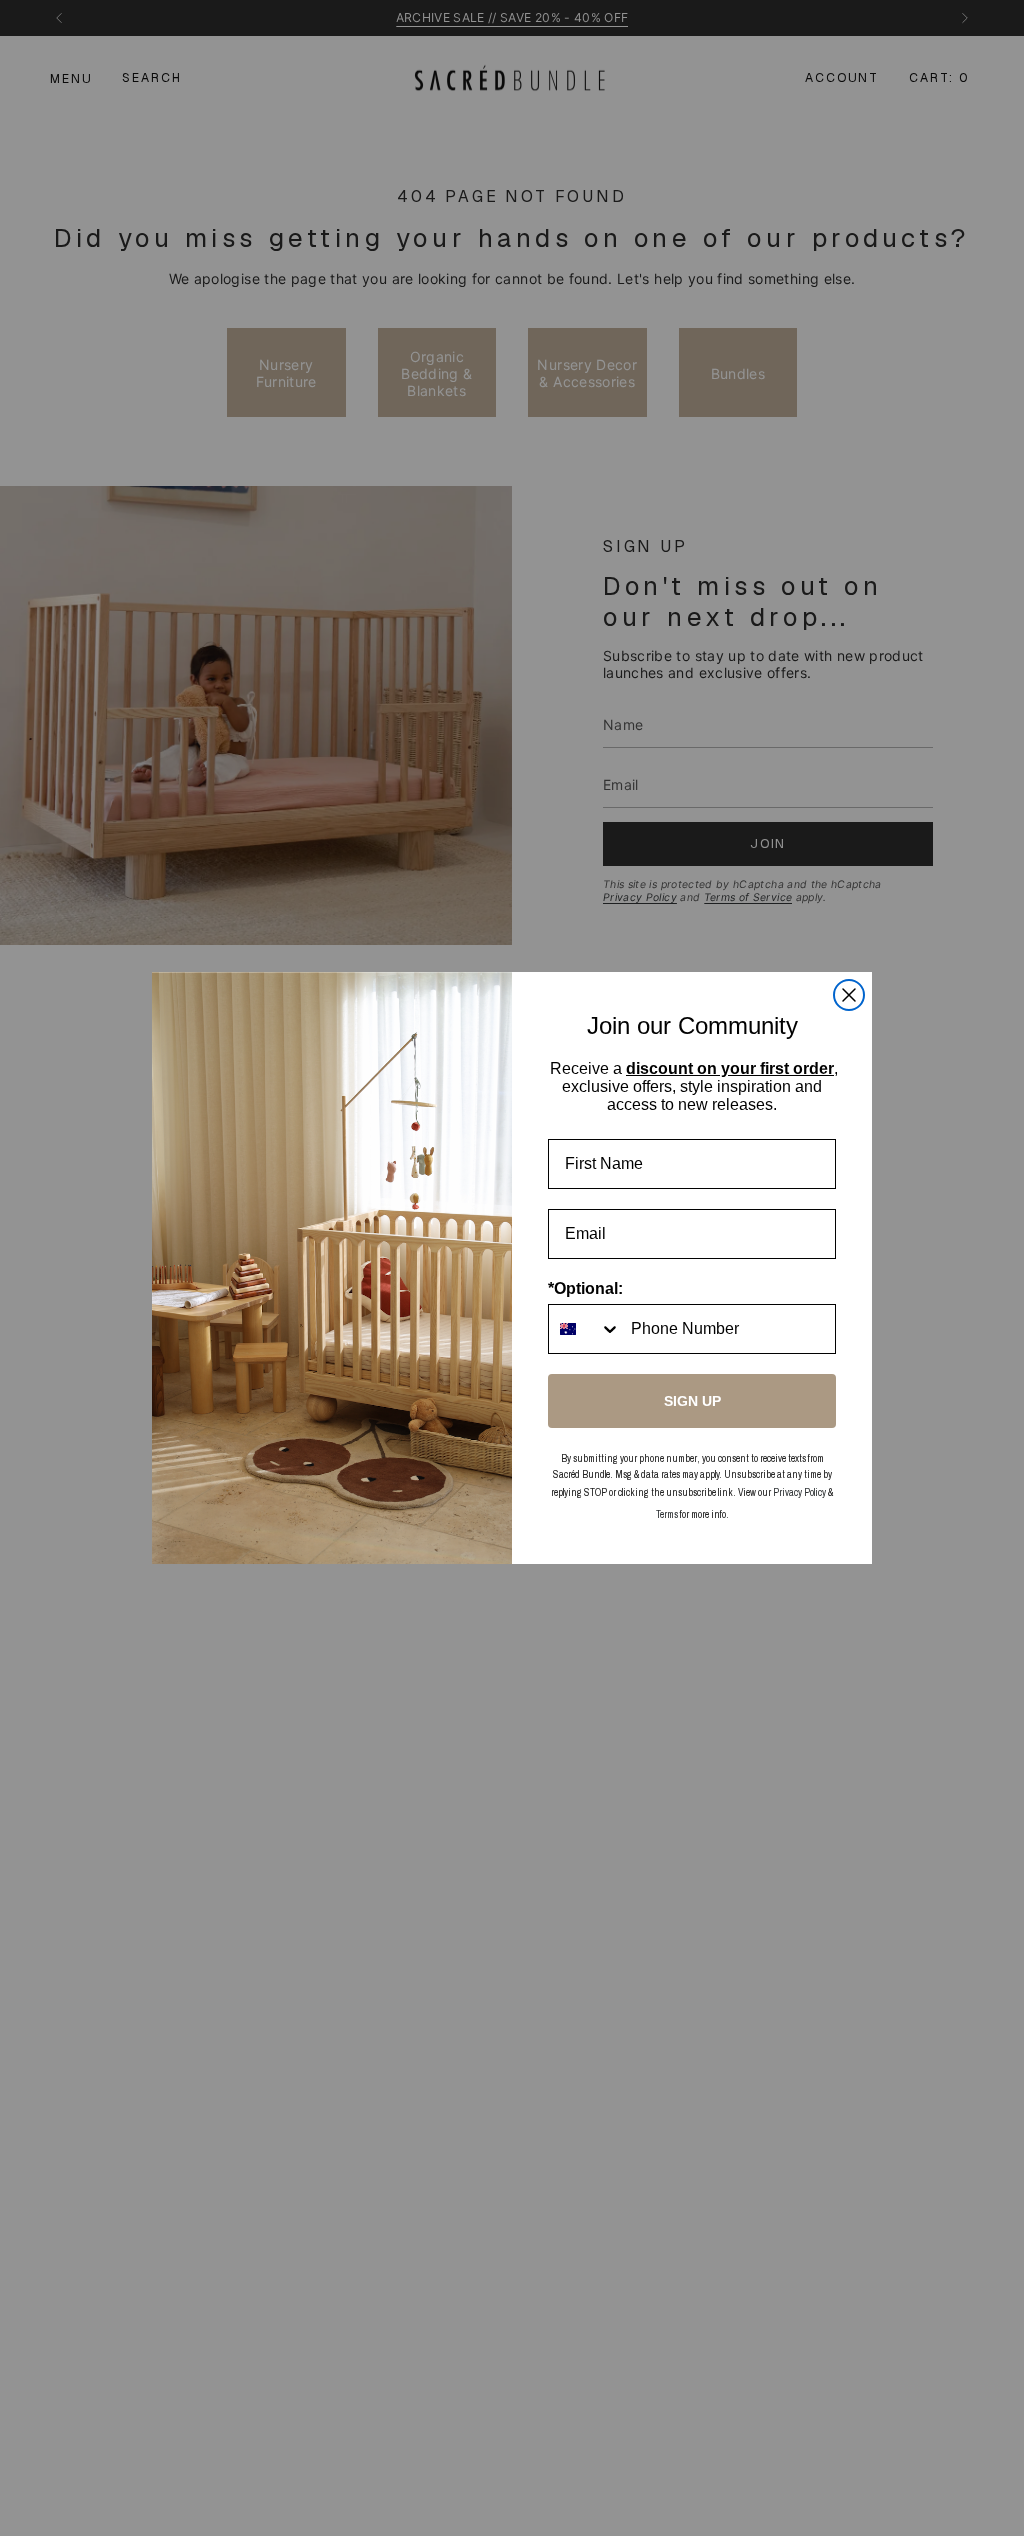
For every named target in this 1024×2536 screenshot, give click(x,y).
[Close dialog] (849, 995)
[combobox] (585, 1329)
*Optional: (585, 1288)
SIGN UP (692, 1401)
